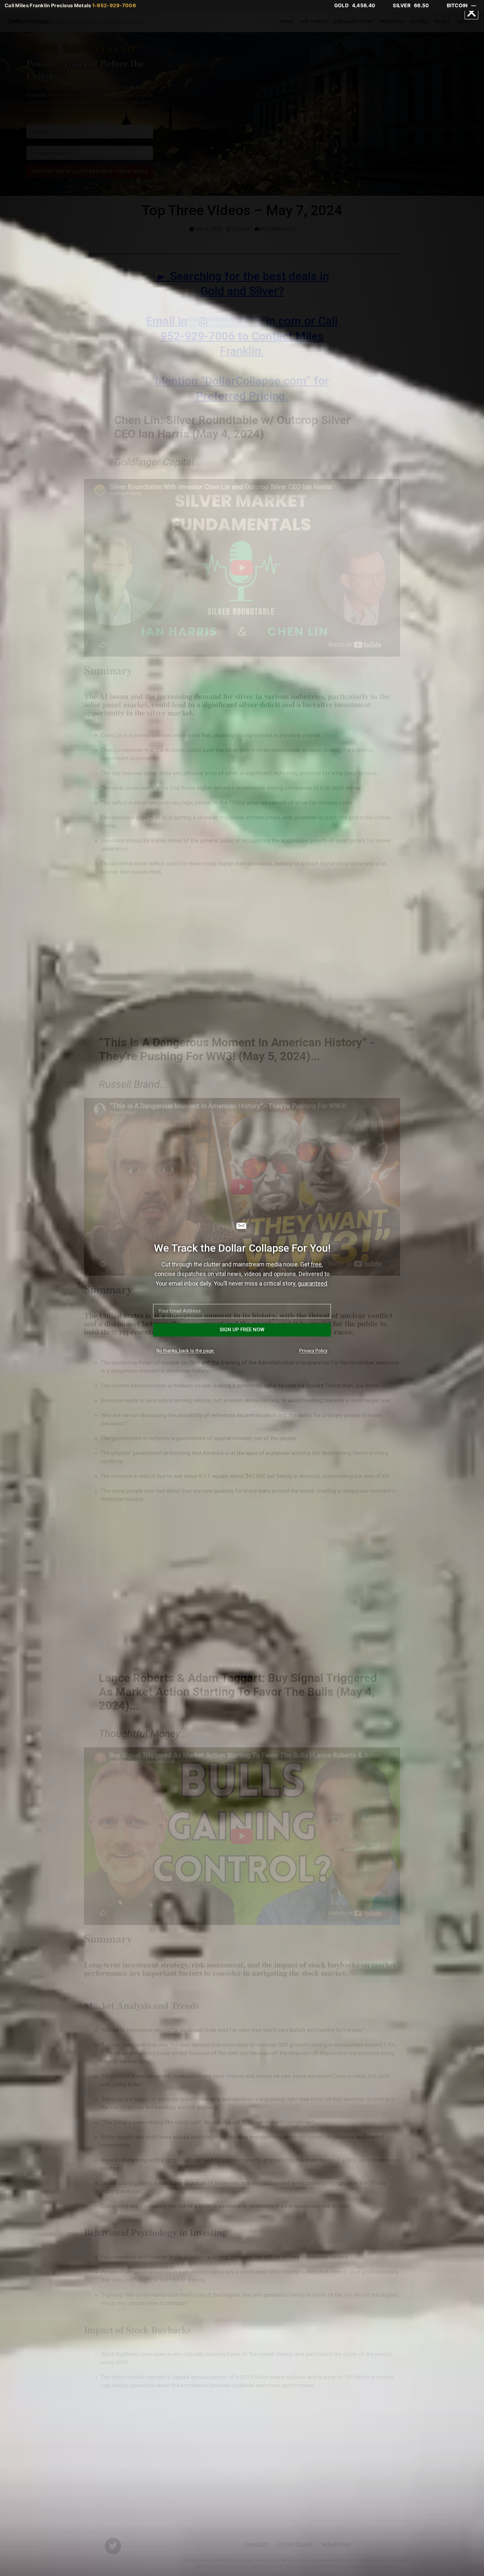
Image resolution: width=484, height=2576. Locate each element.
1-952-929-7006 (114, 5)
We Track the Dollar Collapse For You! (242, 1248)
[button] (471, 13)
